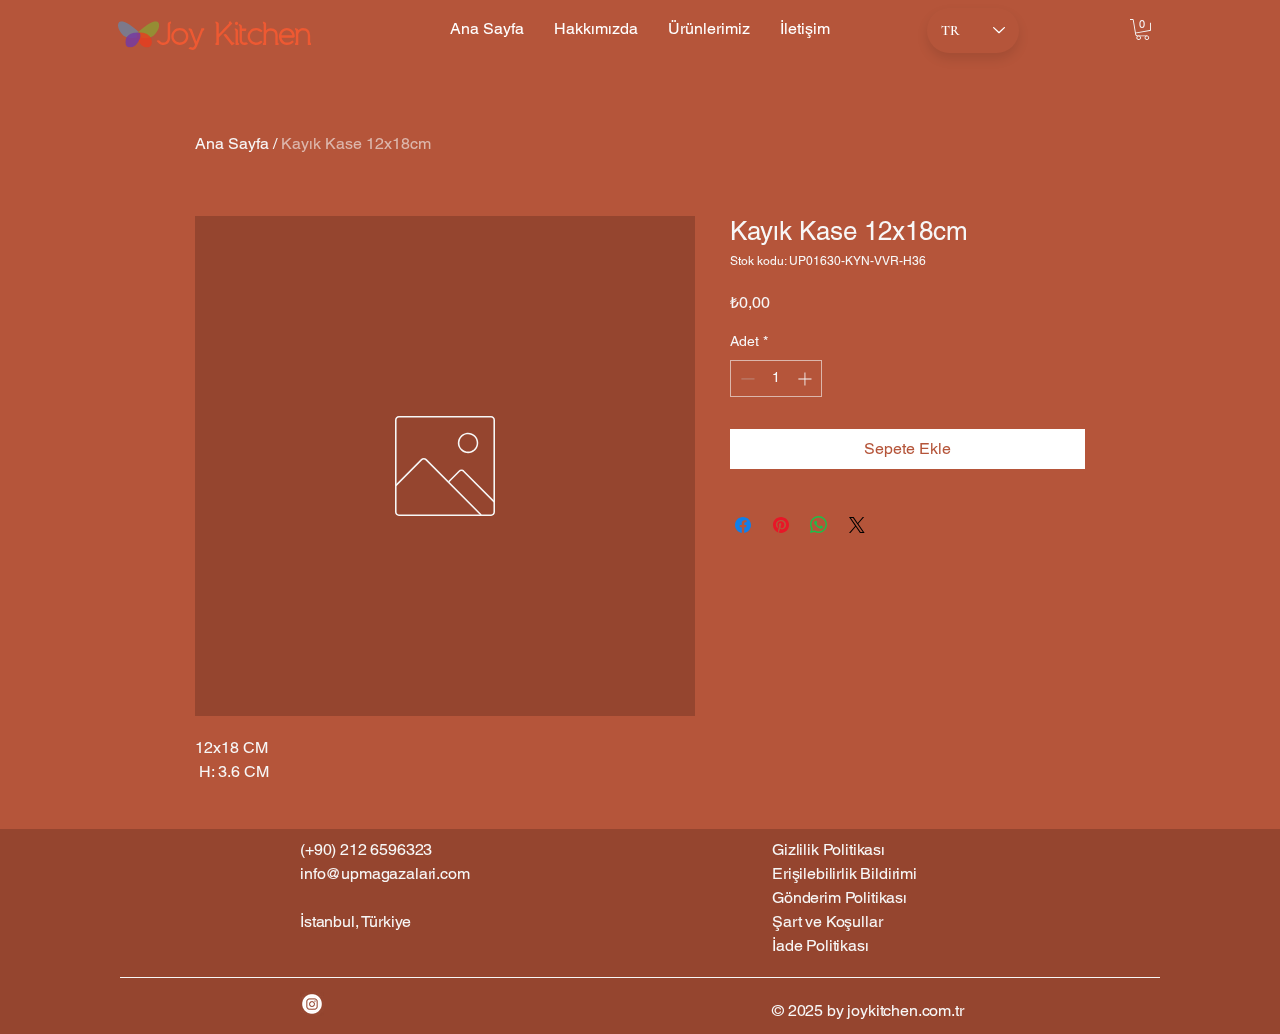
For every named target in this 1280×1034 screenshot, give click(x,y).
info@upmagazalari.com (385, 873)
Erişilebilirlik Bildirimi (844, 873)
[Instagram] (312, 1004)
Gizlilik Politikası (828, 849)
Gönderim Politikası (839, 897)
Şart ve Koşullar (827, 921)
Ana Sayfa (232, 143)
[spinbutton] (776, 378)
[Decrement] (745, 378)
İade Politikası (820, 945)
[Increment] (806, 378)
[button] (1142, 29)
